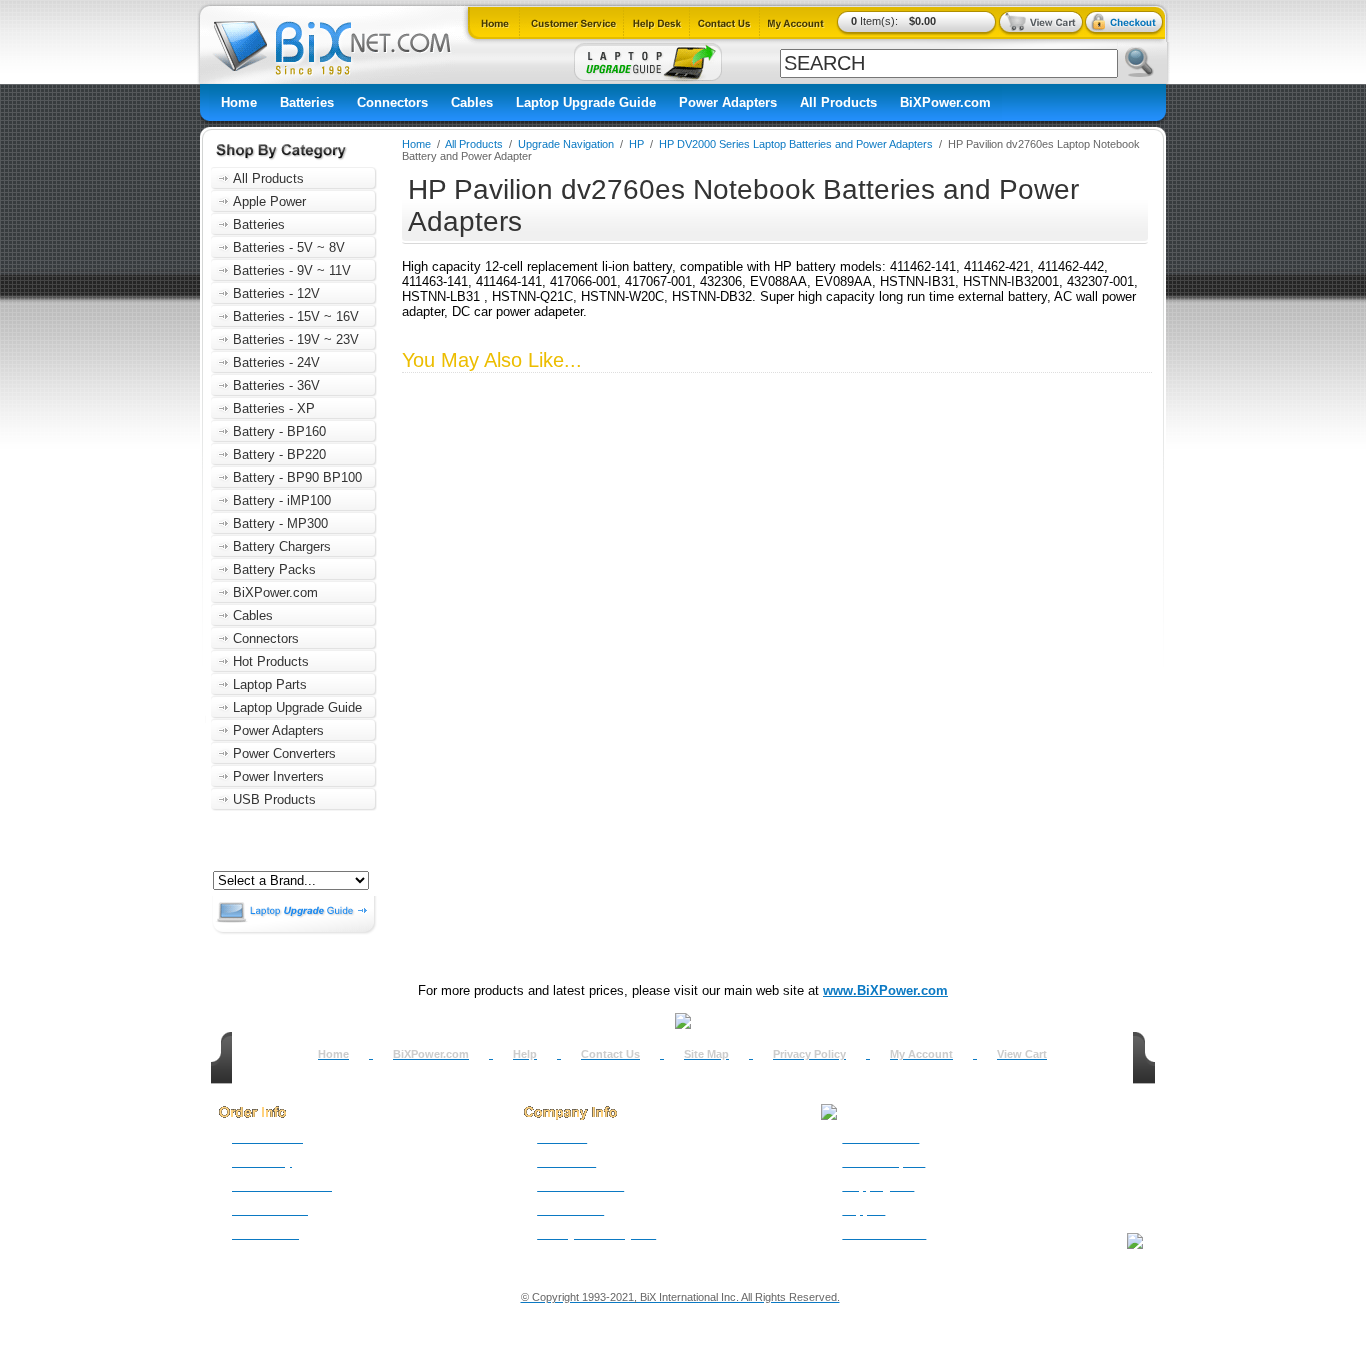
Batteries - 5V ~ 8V (289, 247)
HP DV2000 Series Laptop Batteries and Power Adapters (796, 144)
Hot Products (271, 661)
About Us (562, 1138)
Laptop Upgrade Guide (586, 102)
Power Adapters (728, 102)
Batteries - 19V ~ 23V (296, 339)
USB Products (274, 799)
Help (525, 1054)
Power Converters (284, 753)
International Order (282, 1186)
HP (636, 144)
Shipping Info (878, 1186)
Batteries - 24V (276, 362)
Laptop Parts (270, 684)
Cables (472, 102)
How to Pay (262, 1162)
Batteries (307, 102)
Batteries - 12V (276, 293)
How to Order (267, 1138)
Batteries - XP (274, 408)
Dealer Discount (884, 1234)
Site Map (706, 1054)
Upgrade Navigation (566, 144)
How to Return (880, 1138)
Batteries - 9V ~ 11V (292, 270)
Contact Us (610, 1054)
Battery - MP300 (280, 523)
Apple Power (269, 201)
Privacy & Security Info (596, 1234)
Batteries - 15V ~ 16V (296, 316)
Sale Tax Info (265, 1234)
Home (239, 102)
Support (863, 1210)
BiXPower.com (945, 102)
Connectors (392, 102)
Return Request (883, 1162)
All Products (838, 102)
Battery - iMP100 (282, 500)
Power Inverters (278, 776)
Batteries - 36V (276, 385)
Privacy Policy (809, 1054)
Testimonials (570, 1210)
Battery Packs (274, 569)
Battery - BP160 (279, 431)
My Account (921, 1054)
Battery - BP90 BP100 (297, 477)
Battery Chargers (282, 546)
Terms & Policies (580, 1186)
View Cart (1022, 1054)
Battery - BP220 (279, 454)
